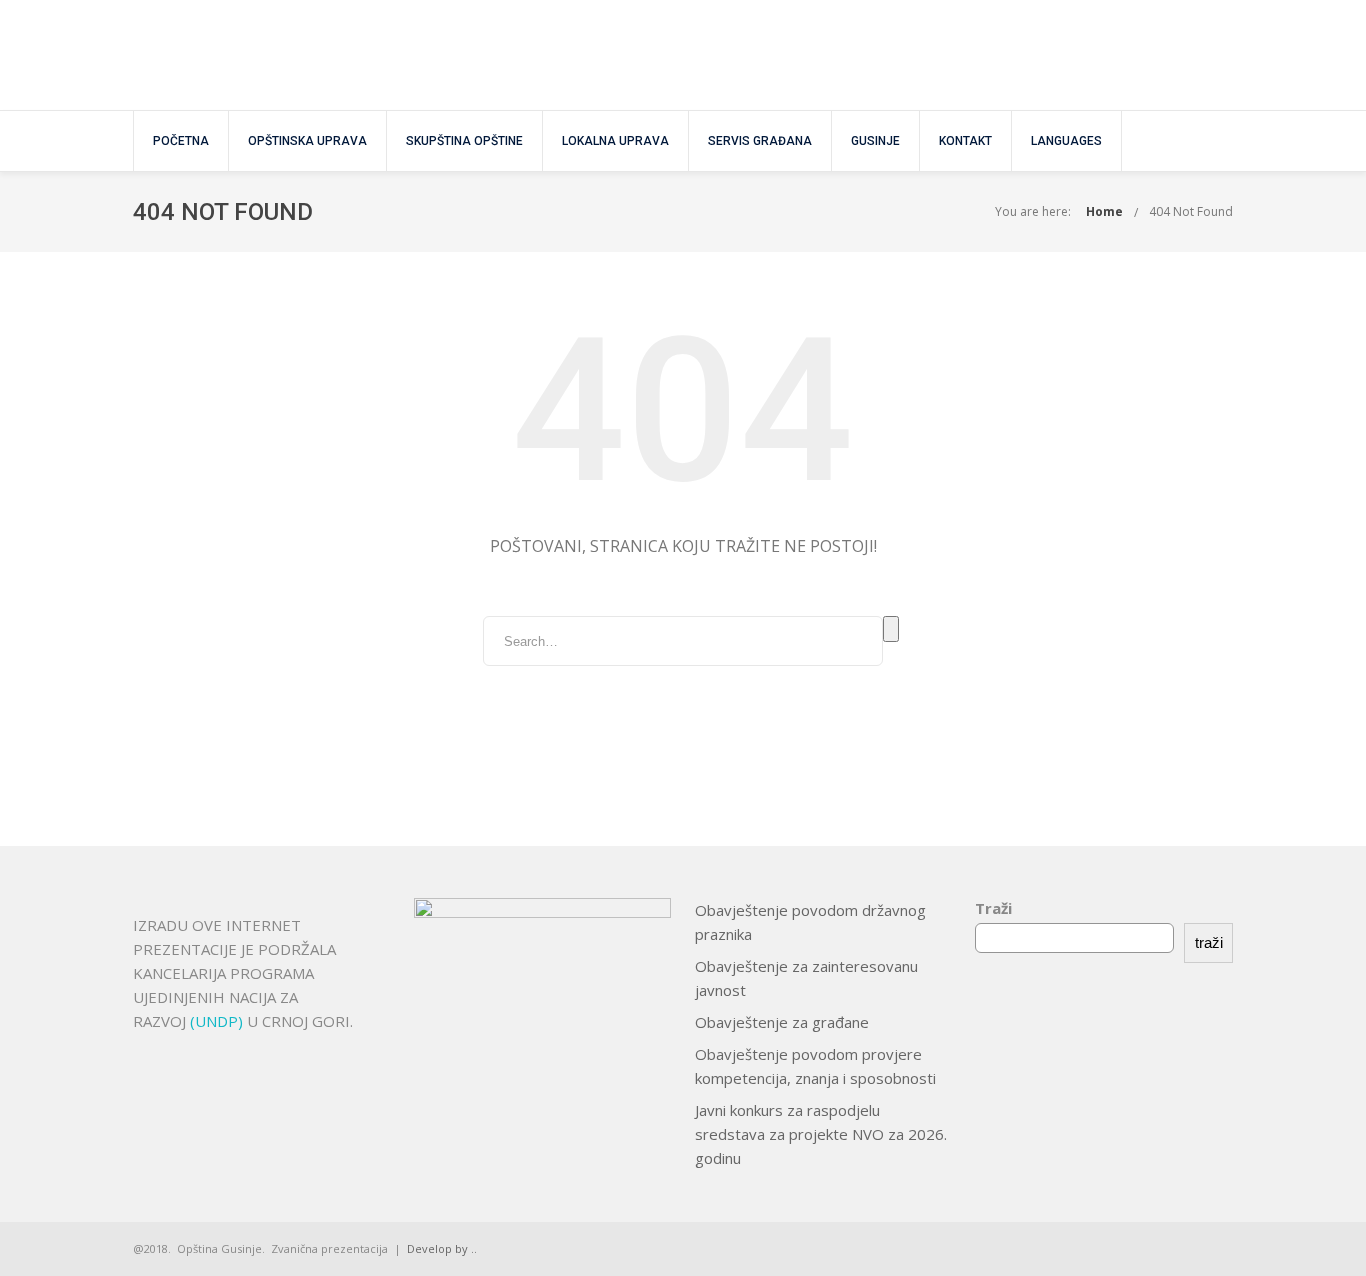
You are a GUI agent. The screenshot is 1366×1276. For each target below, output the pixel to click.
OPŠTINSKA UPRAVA (307, 141)
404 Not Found (1191, 211)
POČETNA (181, 141)
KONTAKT (965, 141)
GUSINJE (875, 141)
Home (1104, 211)
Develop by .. (442, 1248)
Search (891, 629)
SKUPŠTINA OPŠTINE (464, 141)
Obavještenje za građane (782, 1022)
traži (1209, 942)
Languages (1066, 141)
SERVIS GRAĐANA (760, 141)
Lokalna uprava (615, 141)
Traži (993, 908)
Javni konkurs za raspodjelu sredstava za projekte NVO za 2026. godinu (821, 1134)
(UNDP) (218, 1021)
